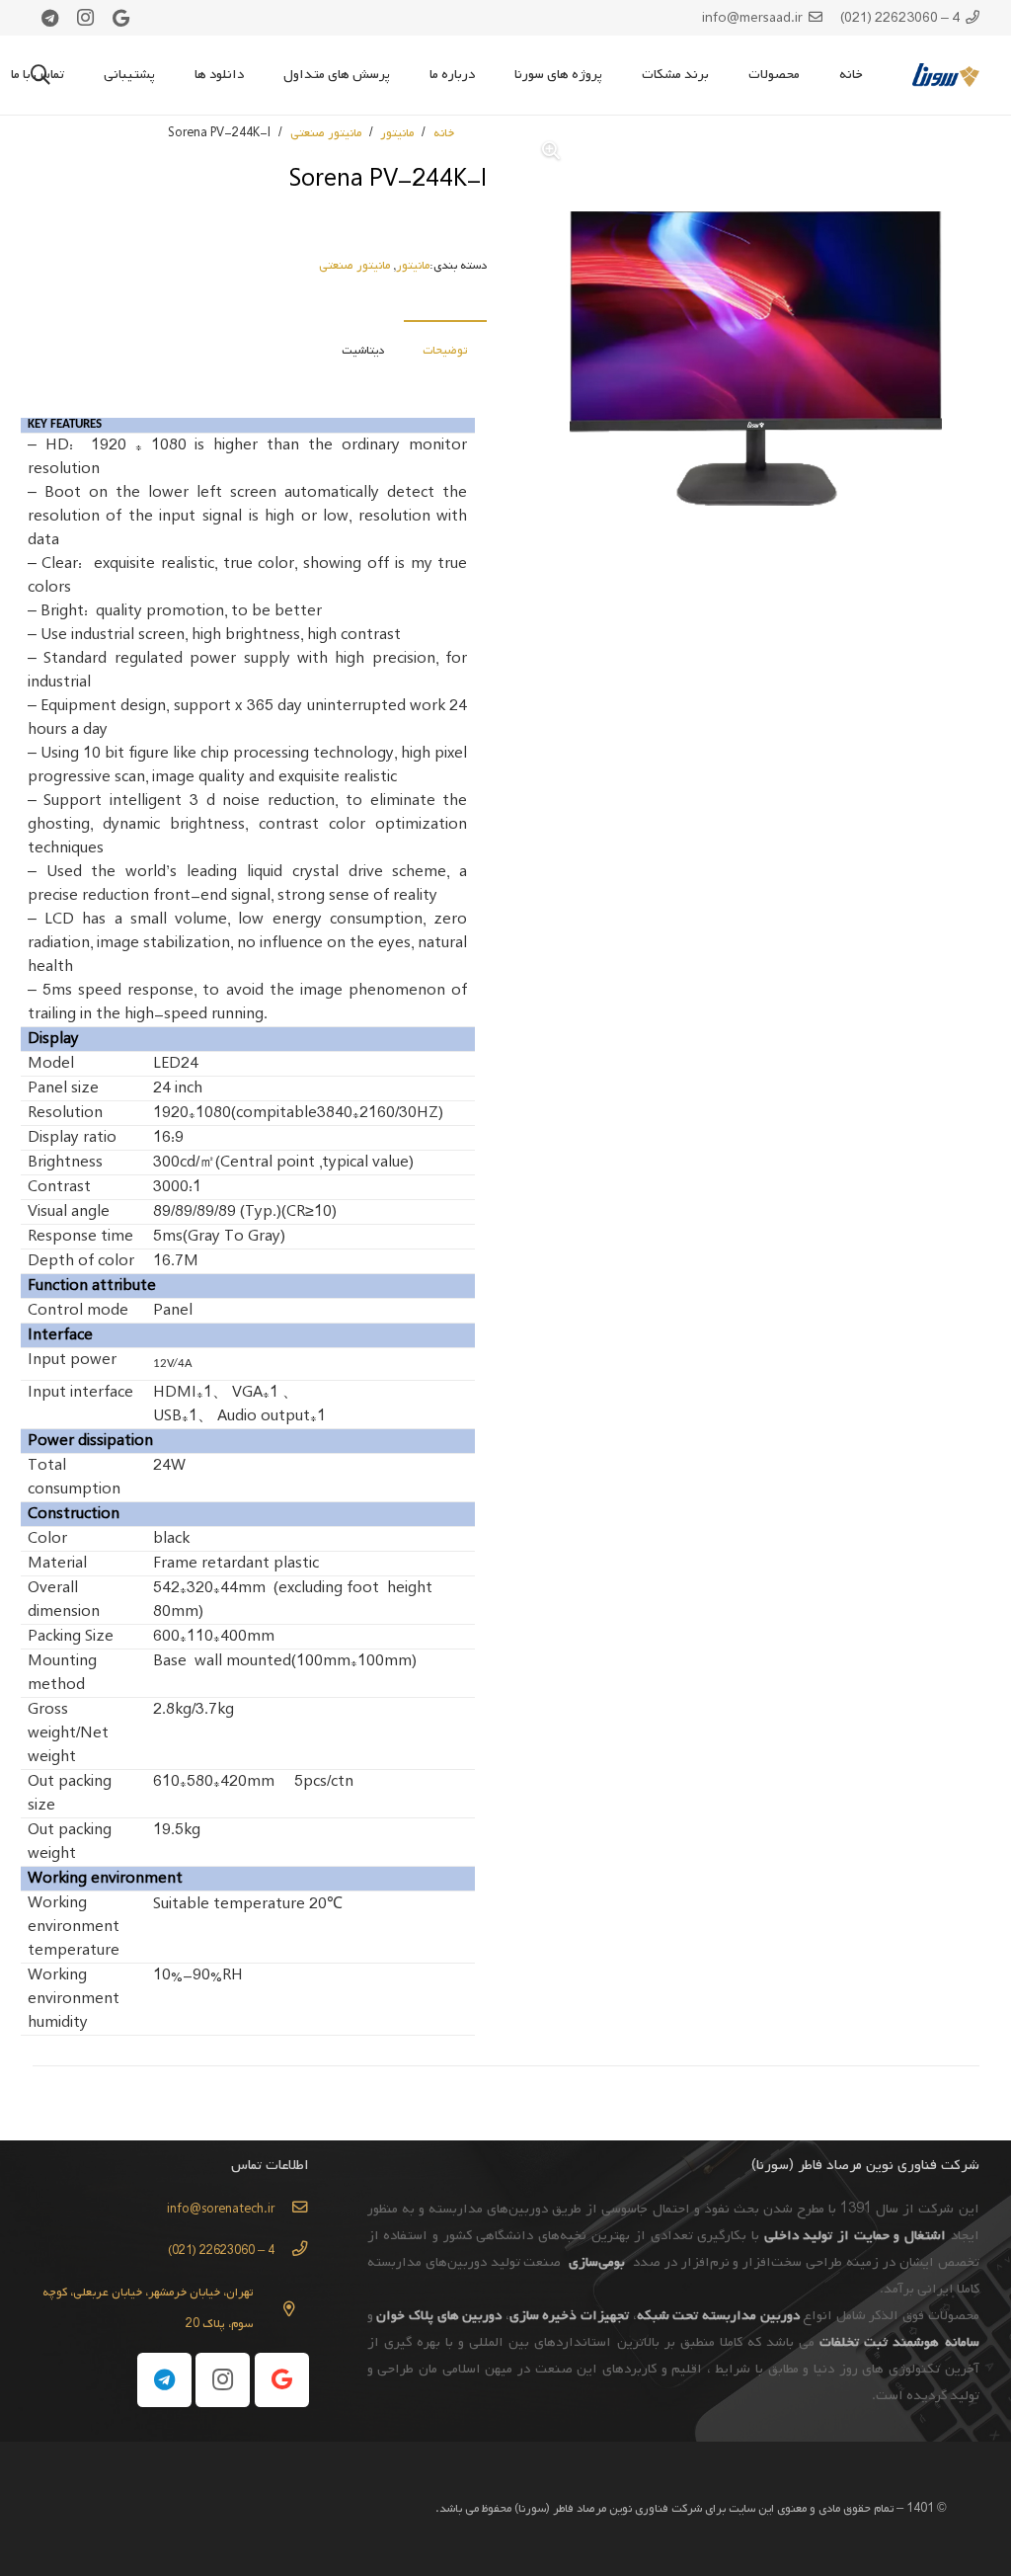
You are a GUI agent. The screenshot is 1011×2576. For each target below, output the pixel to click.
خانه (444, 133)
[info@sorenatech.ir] (292, 2210)
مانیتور (397, 133)
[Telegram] (50, 18)
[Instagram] (86, 18)
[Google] (121, 18)
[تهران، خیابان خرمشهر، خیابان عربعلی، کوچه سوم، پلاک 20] (281, 2309)
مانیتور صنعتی (326, 133)
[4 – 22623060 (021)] (292, 2251)
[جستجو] (40, 75)
